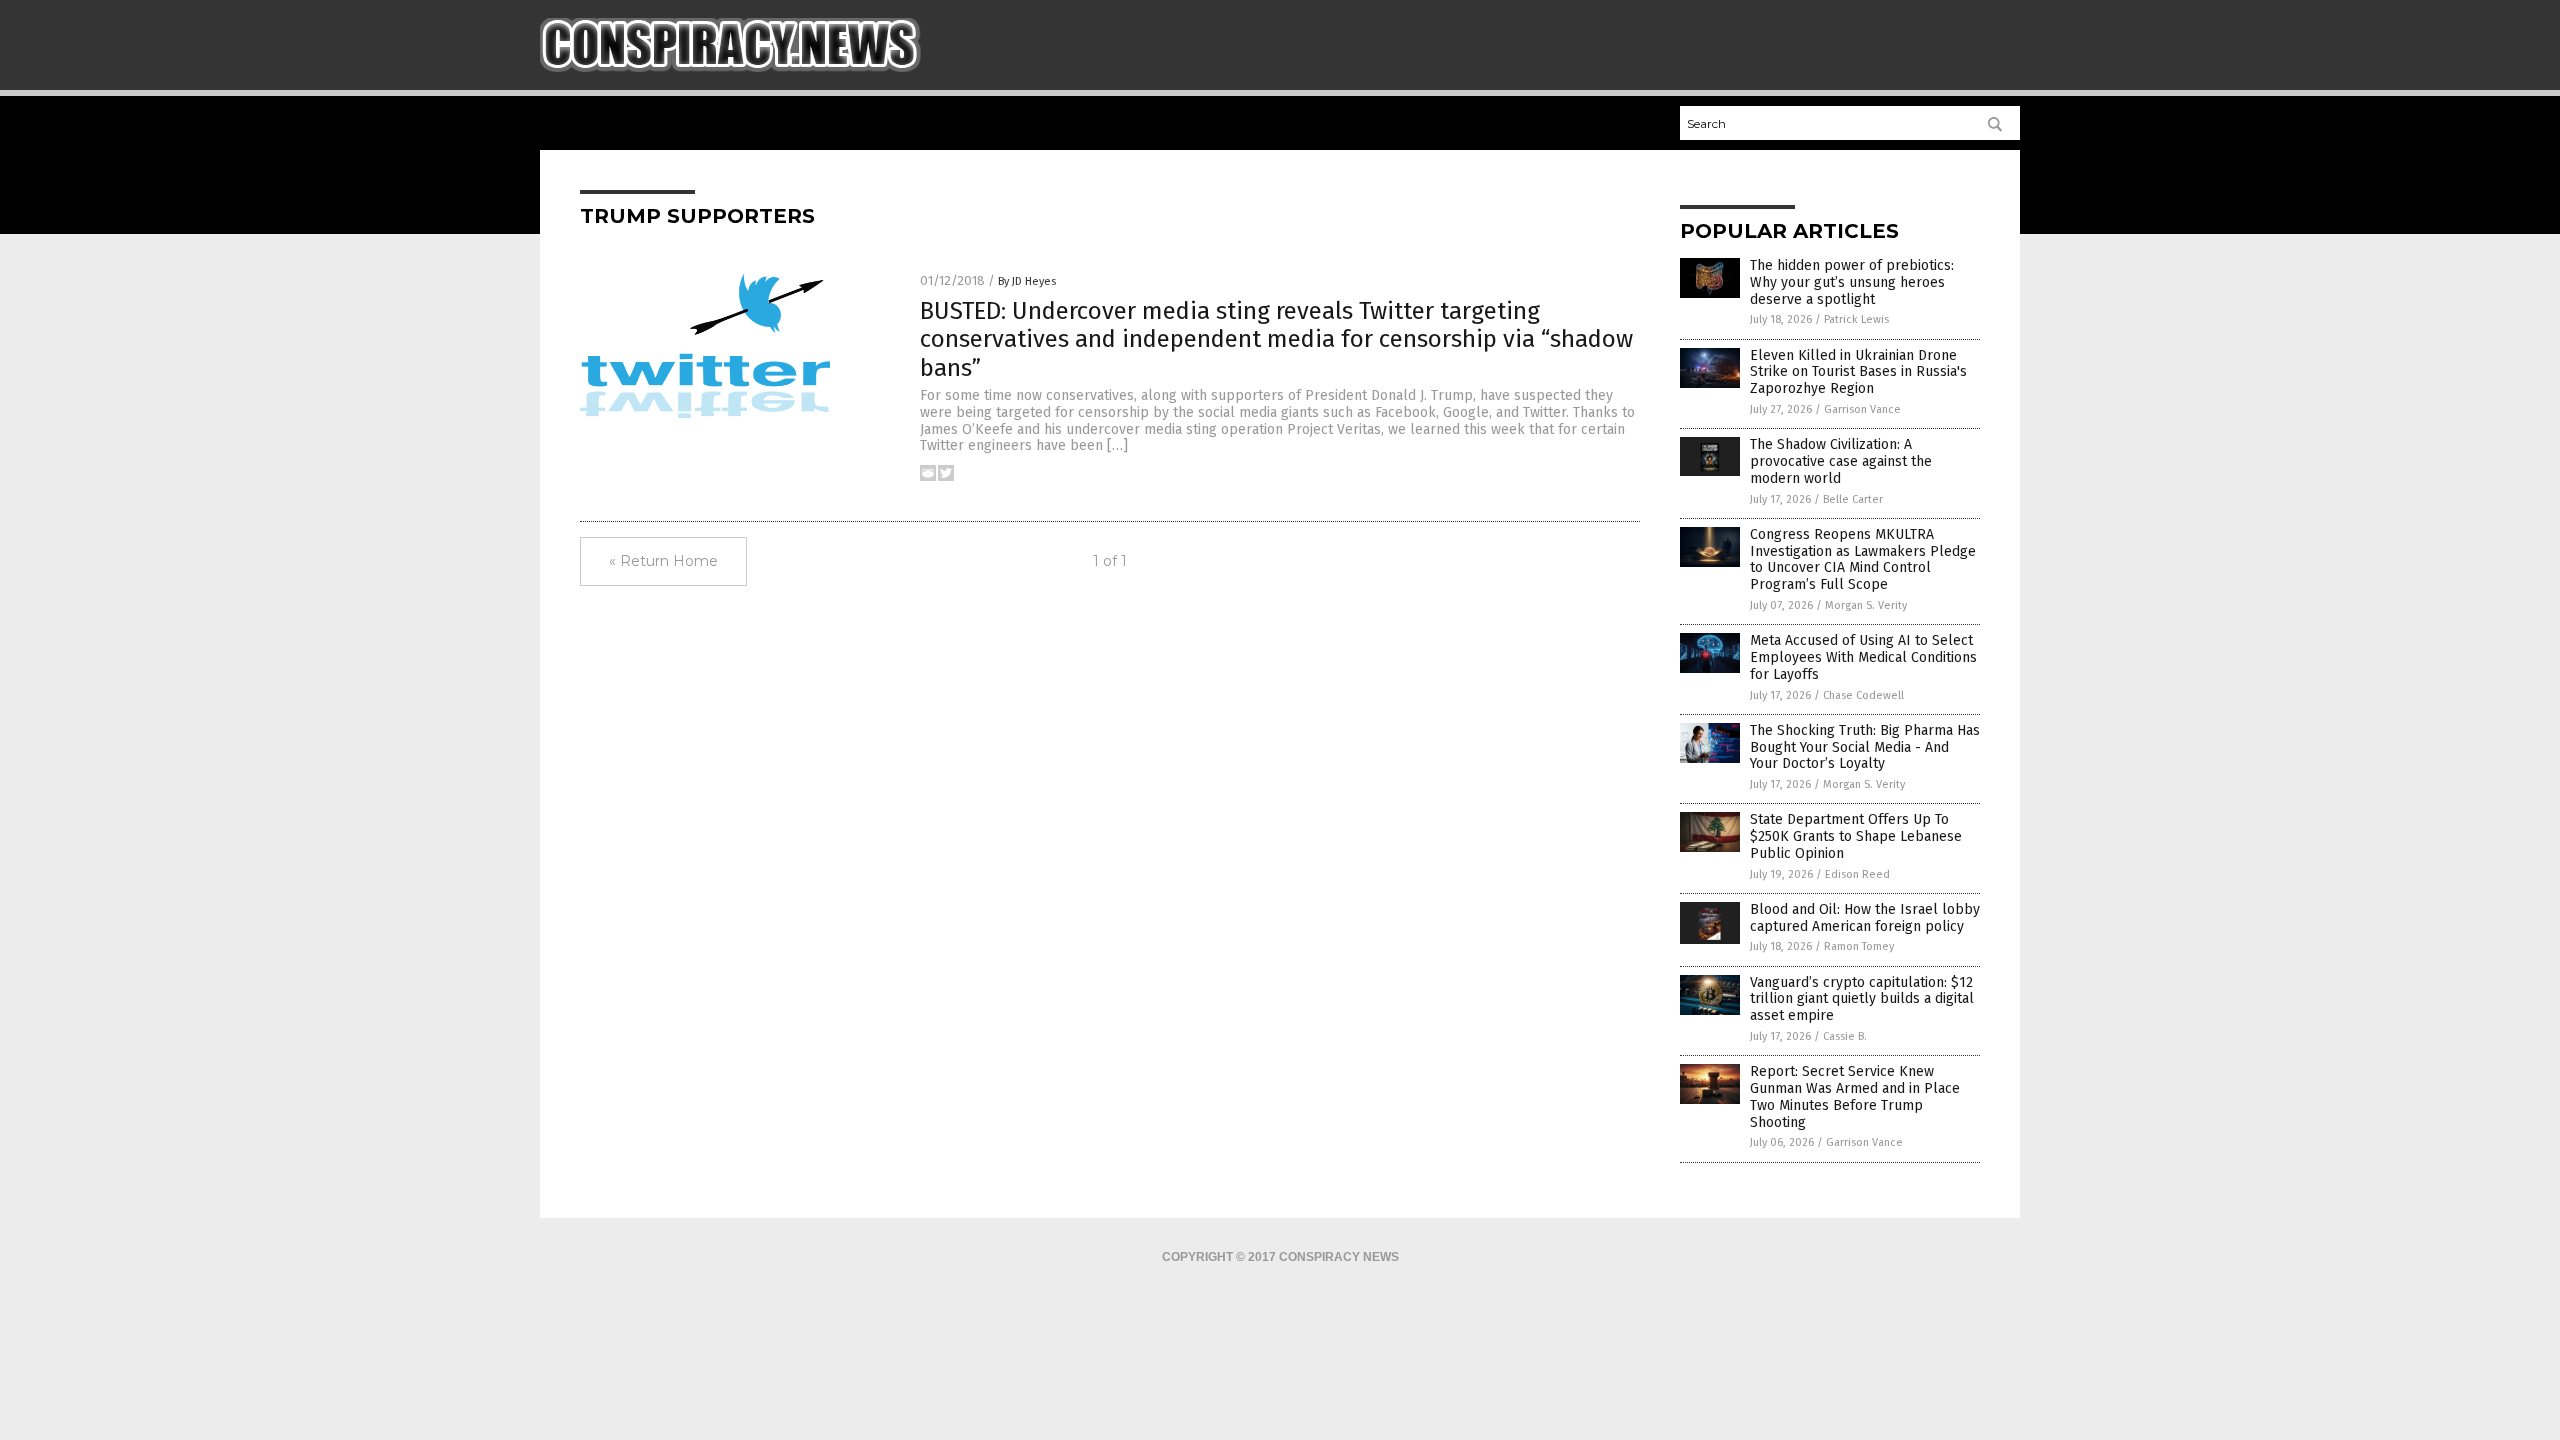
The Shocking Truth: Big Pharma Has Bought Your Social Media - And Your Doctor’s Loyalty (1865, 747)
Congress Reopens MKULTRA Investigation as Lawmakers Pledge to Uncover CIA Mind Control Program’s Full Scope (1863, 559)
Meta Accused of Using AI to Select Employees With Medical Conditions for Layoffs (1863, 657)
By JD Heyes (1027, 281)
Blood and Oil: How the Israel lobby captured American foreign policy (1865, 918)
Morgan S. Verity (1866, 605)
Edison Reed (1857, 874)
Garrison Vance (1862, 409)
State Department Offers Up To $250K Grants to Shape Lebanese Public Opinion (1856, 836)
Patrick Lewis (1856, 319)
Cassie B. (1845, 1036)
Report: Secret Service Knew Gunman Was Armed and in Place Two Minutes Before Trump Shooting (1855, 1096)
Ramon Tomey (1859, 946)
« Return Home (663, 561)
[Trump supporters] (730, 68)
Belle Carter (1853, 499)
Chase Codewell (1863, 695)
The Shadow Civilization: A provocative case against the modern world (1841, 461)
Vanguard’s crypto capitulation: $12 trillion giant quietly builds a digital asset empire (1862, 999)
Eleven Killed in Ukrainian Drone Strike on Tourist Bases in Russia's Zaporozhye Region (1858, 372)
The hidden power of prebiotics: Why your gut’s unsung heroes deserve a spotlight (1852, 282)
